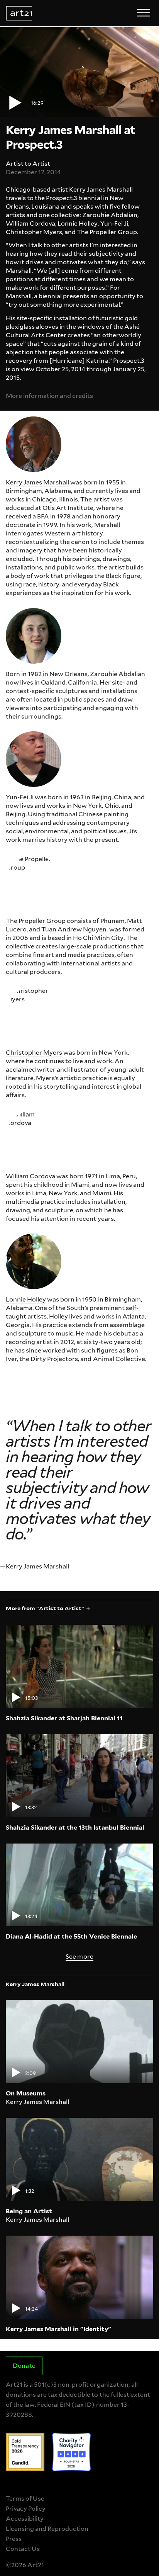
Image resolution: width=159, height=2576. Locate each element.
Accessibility (25, 2519)
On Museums (26, 2093)
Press (14, 2539)
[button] (79, 72)
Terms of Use (25, 2499)
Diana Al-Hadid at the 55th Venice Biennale (71, 1936)
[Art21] (19, 13)
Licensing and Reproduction (47, 2529)
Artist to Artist (28, 164)
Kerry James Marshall (37, 482)
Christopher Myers (34, 1053)
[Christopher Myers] (34, 1014)
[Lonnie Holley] (34, 1261)
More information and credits (49, 396)
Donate (24, 2366)
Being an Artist (29, 2211)
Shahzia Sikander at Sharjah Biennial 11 (64, 1718)
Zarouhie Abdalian (117, 674)
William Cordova (30, 1176)
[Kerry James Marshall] (34, 444)
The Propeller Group (36, 921)
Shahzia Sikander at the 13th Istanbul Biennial (75, 1827)
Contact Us (23, 2549)
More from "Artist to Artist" (45, 1608)
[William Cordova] (34, 1138)
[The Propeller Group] (34, 883)
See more (79, 1957)
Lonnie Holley (26, 1299)
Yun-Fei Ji (20, 797)
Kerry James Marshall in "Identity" (58, 2329)
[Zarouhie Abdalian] (34, 636)
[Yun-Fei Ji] (34, 759)
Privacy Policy (26, 2509)
